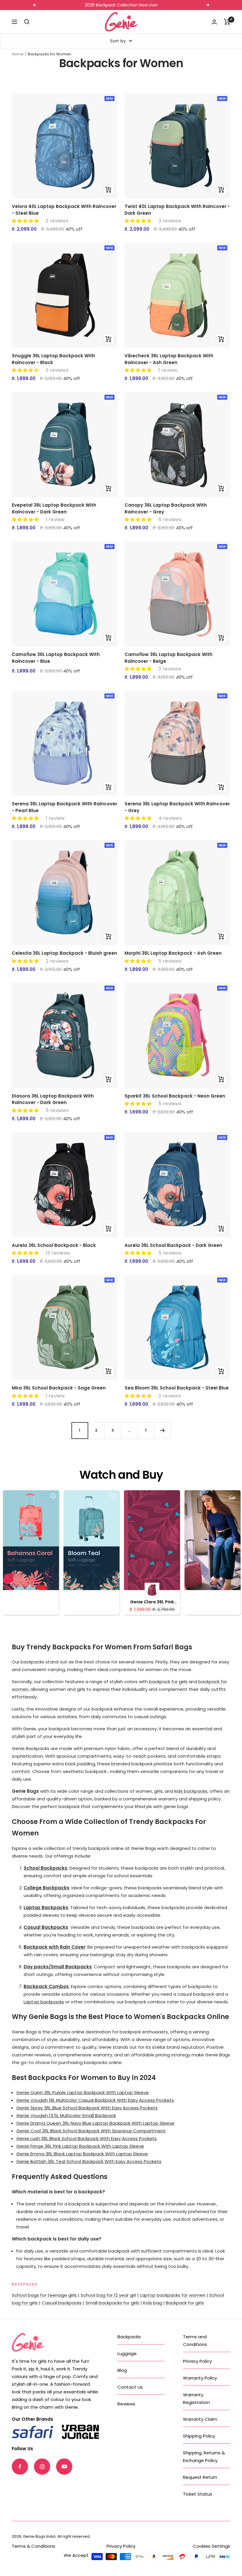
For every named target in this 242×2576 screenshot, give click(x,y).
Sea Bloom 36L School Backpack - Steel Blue (177, 1388)
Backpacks (129, 2337)
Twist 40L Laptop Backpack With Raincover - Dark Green (177, 210)
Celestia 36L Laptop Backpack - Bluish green (64, 953)
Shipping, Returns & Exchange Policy (204, 2457)
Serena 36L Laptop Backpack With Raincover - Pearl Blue (64, 807)
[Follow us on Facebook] (20, 2467)
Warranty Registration (196, 2399)
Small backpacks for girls (112, 2303)
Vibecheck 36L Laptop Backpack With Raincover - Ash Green (169, 359)
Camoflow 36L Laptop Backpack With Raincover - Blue (56, 658)
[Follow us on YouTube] (64, 2467)
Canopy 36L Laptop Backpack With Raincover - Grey (166, 508)
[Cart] (227, 22)
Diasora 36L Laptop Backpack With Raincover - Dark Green (53, 1099)
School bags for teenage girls (44, 2295)
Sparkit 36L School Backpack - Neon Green (175, 1096)
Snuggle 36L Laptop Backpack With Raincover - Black (53, 359)
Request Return (200, 2477)
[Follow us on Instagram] (42, 2467)
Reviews (126, 2404)
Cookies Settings (211, 2546)
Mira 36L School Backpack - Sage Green (59, 1388)
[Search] (27, 22)
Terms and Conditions (195, 2340)
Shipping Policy (199, 2436)
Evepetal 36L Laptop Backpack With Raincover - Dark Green (54, 508)
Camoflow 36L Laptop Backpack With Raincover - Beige (169, 658)
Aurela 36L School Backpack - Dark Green (173, 1245)
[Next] (162, 1430)
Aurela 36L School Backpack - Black (54, 1245)
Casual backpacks (62, 2303)
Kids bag (153, 2303)
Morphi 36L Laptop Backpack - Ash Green (173, 953)
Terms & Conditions (33, 2546)
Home (18, 54)
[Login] (214, 22)
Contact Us (130, 2387)
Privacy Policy (197, 2361)
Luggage (127, 2353)
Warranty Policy (200, 2378)
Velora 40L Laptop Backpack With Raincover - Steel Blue (64, 210)
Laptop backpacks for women (173, 2295)
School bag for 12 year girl (108, 2295)
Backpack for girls (185, 2303)
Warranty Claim (200, 2419)
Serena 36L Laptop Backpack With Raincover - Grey (177, 807)
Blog (122, 2370)
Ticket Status (198, 2494)
